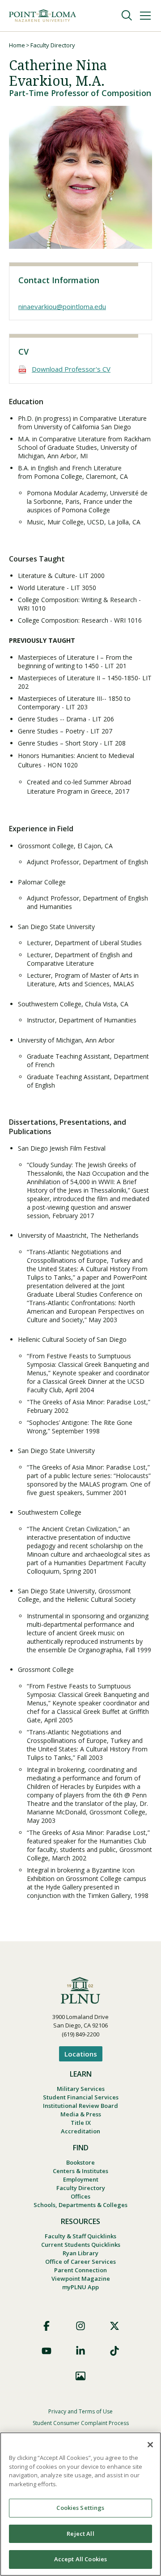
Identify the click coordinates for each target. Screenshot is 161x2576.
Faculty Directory (53, 45)
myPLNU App (80, 2287)
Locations (81, 2054)
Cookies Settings (80, 2508)
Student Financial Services (81, 2097)
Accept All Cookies (80, 2559)
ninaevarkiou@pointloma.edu (62, 306)
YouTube (47, 2351)
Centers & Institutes (80, 2171)
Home (17, 45)
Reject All (80, 2534)
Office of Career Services (80, 2262)
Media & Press (81, 2114)
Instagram (80, 2326)
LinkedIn (80, 2351)
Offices (80, 2196)
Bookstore (80, 2162)
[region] (80, 2504)
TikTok (114, 2351)
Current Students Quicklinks (81, 2245)
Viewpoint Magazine (81, 2279)
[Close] (150, 2445)
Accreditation (80, 2131)
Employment (81, 2179)
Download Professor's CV (71, 369)
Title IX (81, 2123)
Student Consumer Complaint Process (81, 2423)
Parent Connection (80, 2270)
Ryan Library (80, 2253)
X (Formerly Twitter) (114, 2326)
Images (80, 2376)
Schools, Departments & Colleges (80, 2205)
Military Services (81, 2089)
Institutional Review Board (80, 2106)
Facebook (47, 2326)
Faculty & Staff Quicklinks (80, 2236)
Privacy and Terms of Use (80, 2411)
